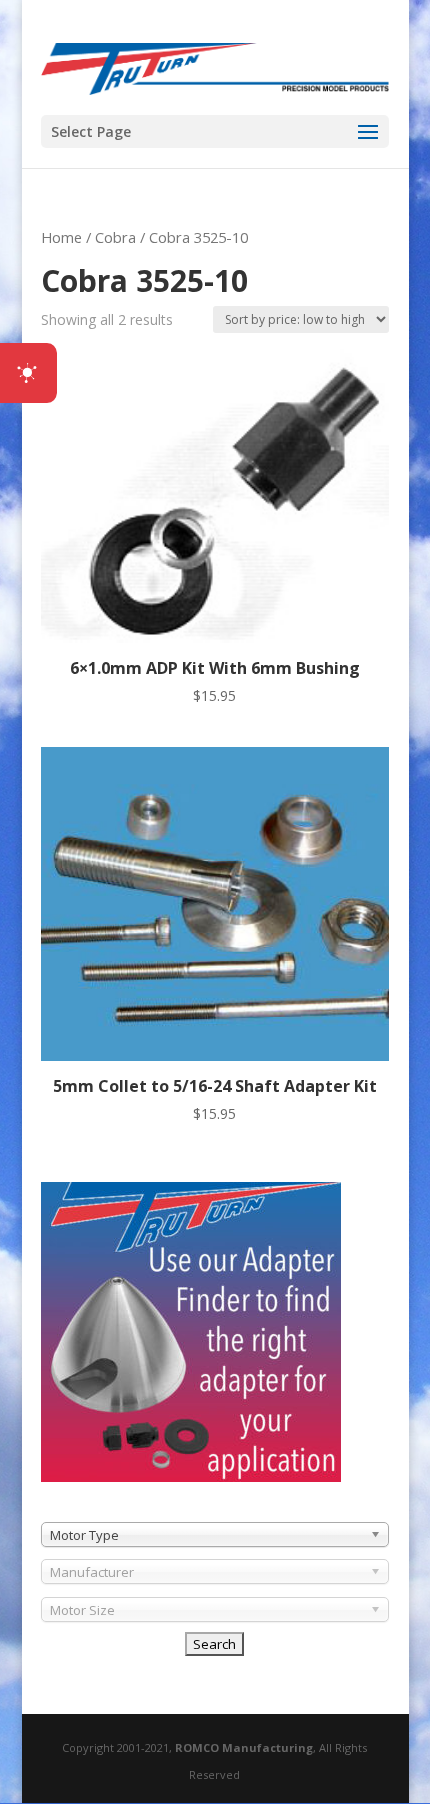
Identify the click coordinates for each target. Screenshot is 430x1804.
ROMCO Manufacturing (244, 1747)
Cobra (115, 237)
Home (61, 237)
